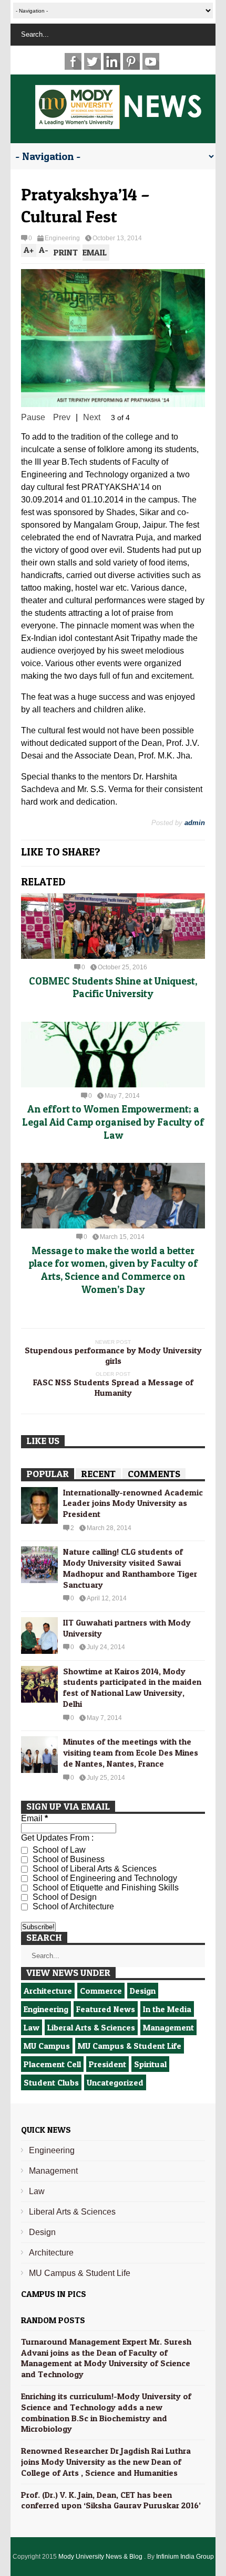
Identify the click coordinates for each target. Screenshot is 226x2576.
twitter (93, 61)
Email (34, 1818)
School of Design (64, 1897)
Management (168, 2027)
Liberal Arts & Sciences (91, 2027)
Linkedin (112, 61)
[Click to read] (113, 926)
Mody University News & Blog (101, 2557)
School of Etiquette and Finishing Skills (105, 1888)
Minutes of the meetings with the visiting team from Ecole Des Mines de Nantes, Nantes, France (131, 1752)
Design (143, 1991)
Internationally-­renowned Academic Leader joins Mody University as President (133, 1503)
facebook (73, 61)
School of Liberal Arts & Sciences (94, 1869)
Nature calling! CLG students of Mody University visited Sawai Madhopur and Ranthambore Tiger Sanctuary (130, 1568)
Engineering (62, 238)
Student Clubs (51, 2082)
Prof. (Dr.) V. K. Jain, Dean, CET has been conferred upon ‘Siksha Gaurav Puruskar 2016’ (111, 2500)
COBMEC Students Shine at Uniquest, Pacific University (113, 988)
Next (92, 417)
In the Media (167, 2009)
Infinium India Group (185, 2557)
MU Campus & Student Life (130, 2046)
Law (32, 2027)
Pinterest (131, 61)
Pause (33, 417)
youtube (151, 61)
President (107, 2064)
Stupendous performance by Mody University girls (113, 1355)
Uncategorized (115, 2082)
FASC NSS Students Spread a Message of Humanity (113, 1387)
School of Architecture (72, 1906)
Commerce (101, 1991)
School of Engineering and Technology (104, 1878)
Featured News (106, 2009)
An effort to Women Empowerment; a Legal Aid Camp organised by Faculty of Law (113, 1122)
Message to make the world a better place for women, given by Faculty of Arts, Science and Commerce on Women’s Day (113, 1270)
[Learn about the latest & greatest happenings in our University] (118, 123)
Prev (62, 417)
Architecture (48, 1991)
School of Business (68, 1859)
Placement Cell (52, 2064)
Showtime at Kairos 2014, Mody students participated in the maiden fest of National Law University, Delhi (132, 1687)
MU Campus (47, 2046)
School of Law (58, 1850)
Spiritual (150, 2064)
